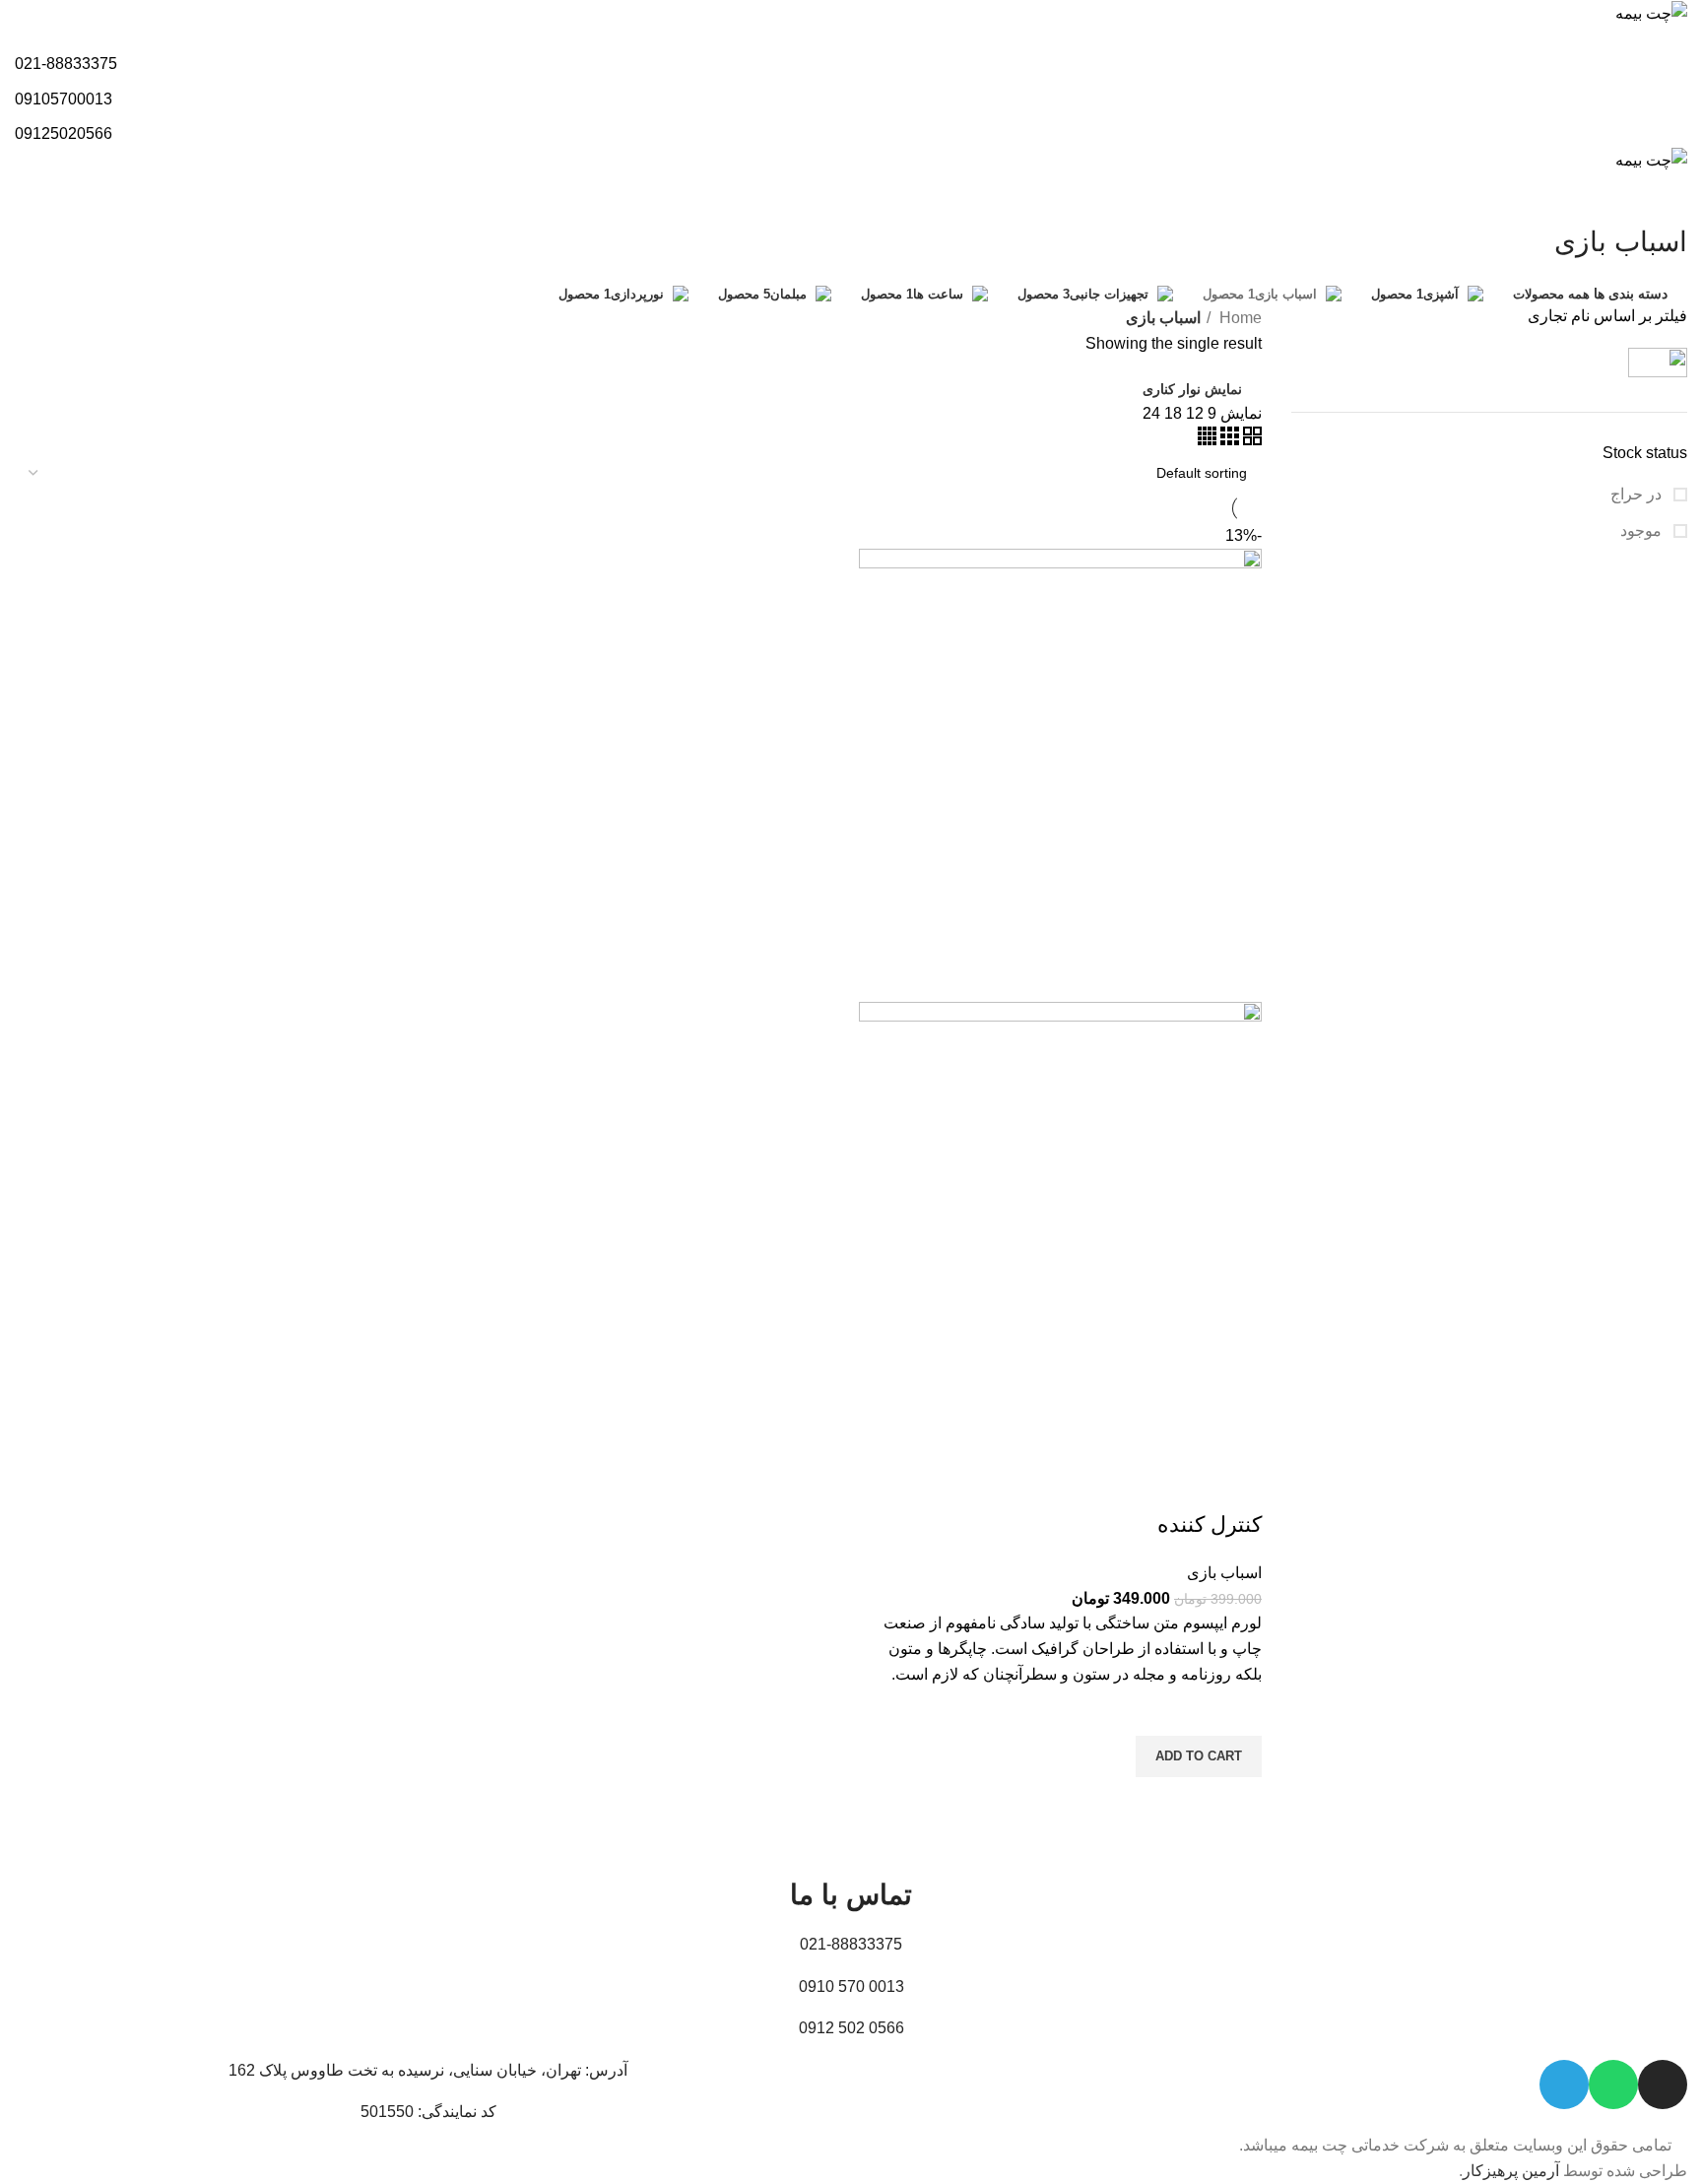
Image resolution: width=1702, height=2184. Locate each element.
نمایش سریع (1237, 1802)
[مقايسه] (1237, 1486)
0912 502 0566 (851, 2028)
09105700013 (64, 99)
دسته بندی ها (1631, 294)
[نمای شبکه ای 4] (1207, 440)
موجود (1643, 530)
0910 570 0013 (851, 1986)
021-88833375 (66, 64)
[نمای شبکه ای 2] (1250, 440)
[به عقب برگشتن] (1663, 198)
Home (1239, 318)
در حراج (1638, 494)
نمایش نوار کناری (1192, 389)
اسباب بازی (1224, 1573)
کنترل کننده (1210, 1524)
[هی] (1593, 363)
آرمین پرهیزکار (1511, 2171)
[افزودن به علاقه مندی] (1237, 1711)
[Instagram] (1663, 2085)
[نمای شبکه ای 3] (1228, 440)
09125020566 (64, 133)
